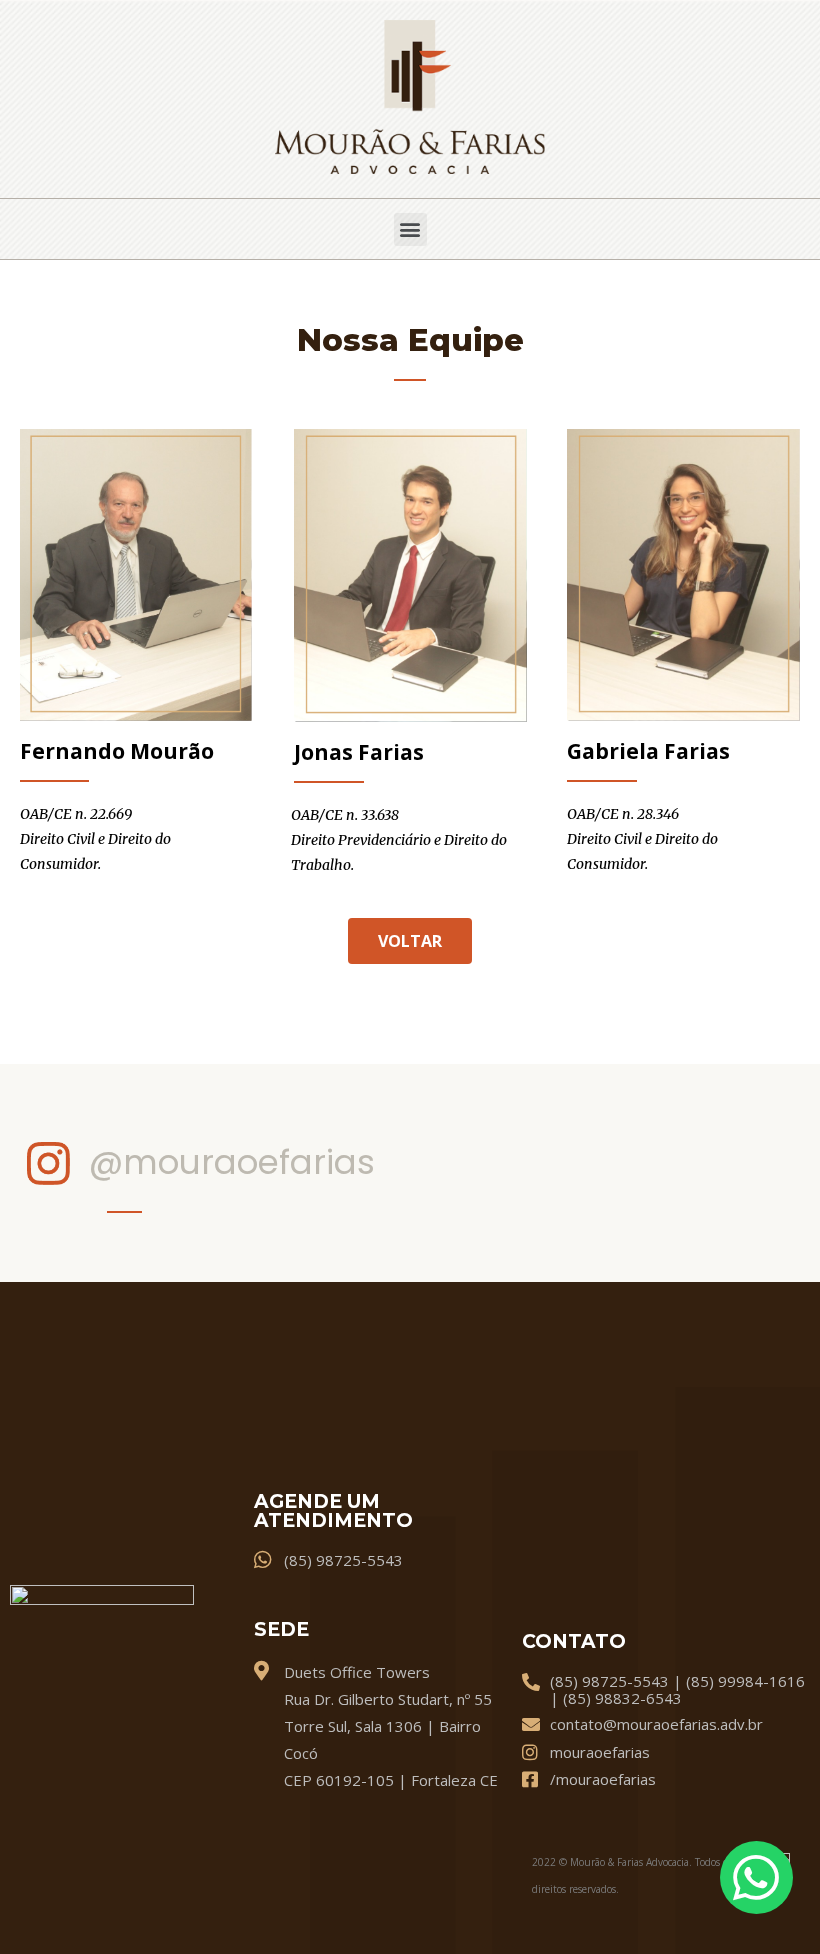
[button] (410, 229)
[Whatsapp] (756, 1877)
